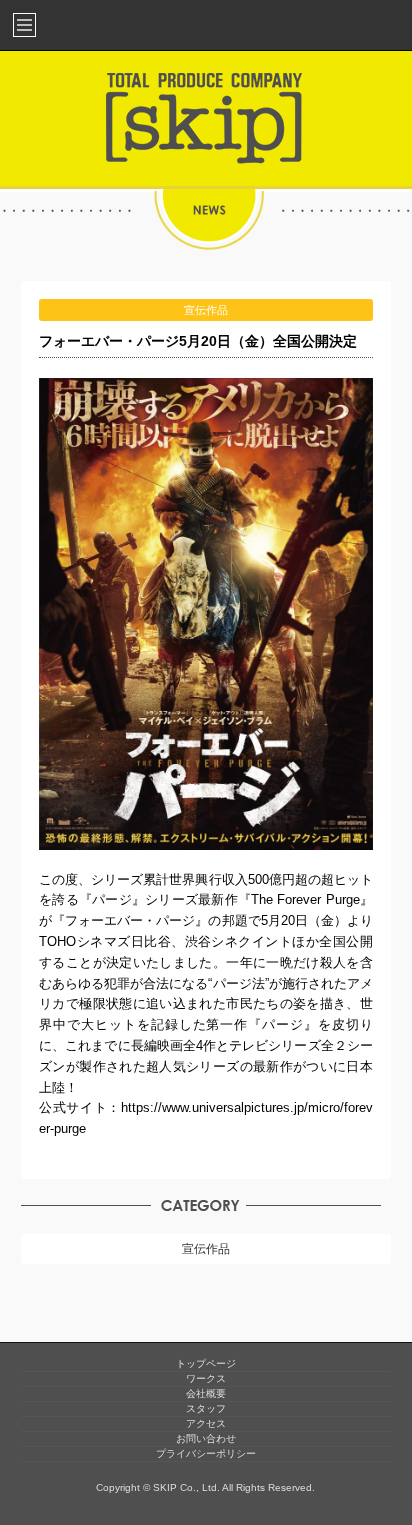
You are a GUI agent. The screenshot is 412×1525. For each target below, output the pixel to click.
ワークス (206, 1378)
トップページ (206, 1363)
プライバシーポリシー (206, 1453)
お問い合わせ (206, 1438)
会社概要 (206, 1393)
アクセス (206, 1423)
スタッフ (206, 1408)
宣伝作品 (206, 1249)
